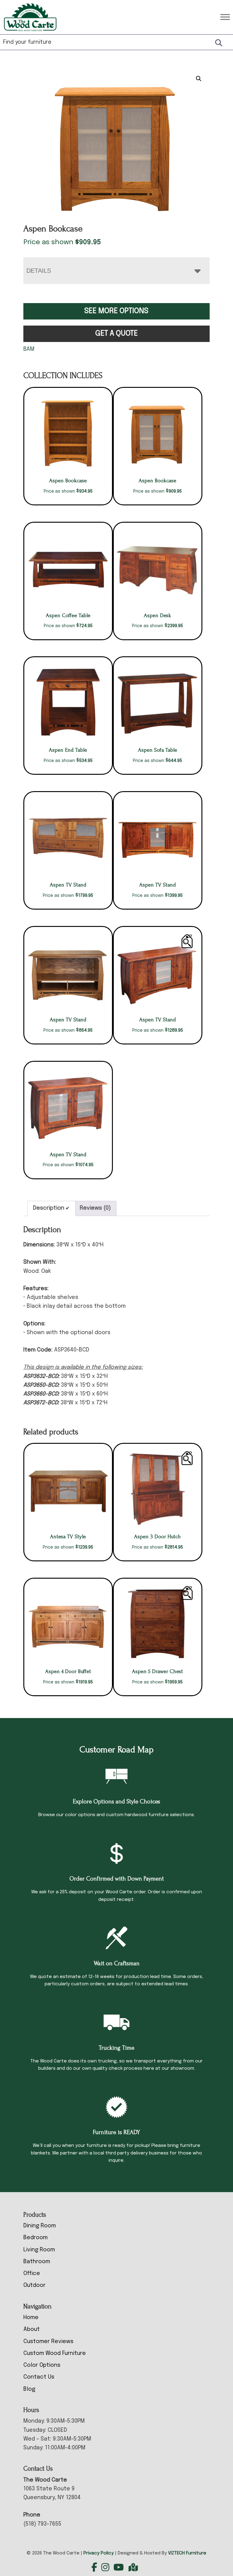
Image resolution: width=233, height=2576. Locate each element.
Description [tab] (49, 1208)
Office (32, 2274)
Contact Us (39, 2377)
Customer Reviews (48, 2342)
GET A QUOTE (116, 334)
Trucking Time (116, 2048)
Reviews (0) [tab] (95, 1208)
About (32, 2329)
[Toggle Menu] (225, 17)
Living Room (39, 2250)
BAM (29, 349)
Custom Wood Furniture (55, 2353)
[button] (199, 79)
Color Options (42, 2365)
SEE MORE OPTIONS (116, 311)
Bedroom (35, 2238)
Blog (29, 2389)
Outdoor (34, 2285)
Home (31, 2318)
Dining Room (40, 2226)
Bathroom (37, 2262)
